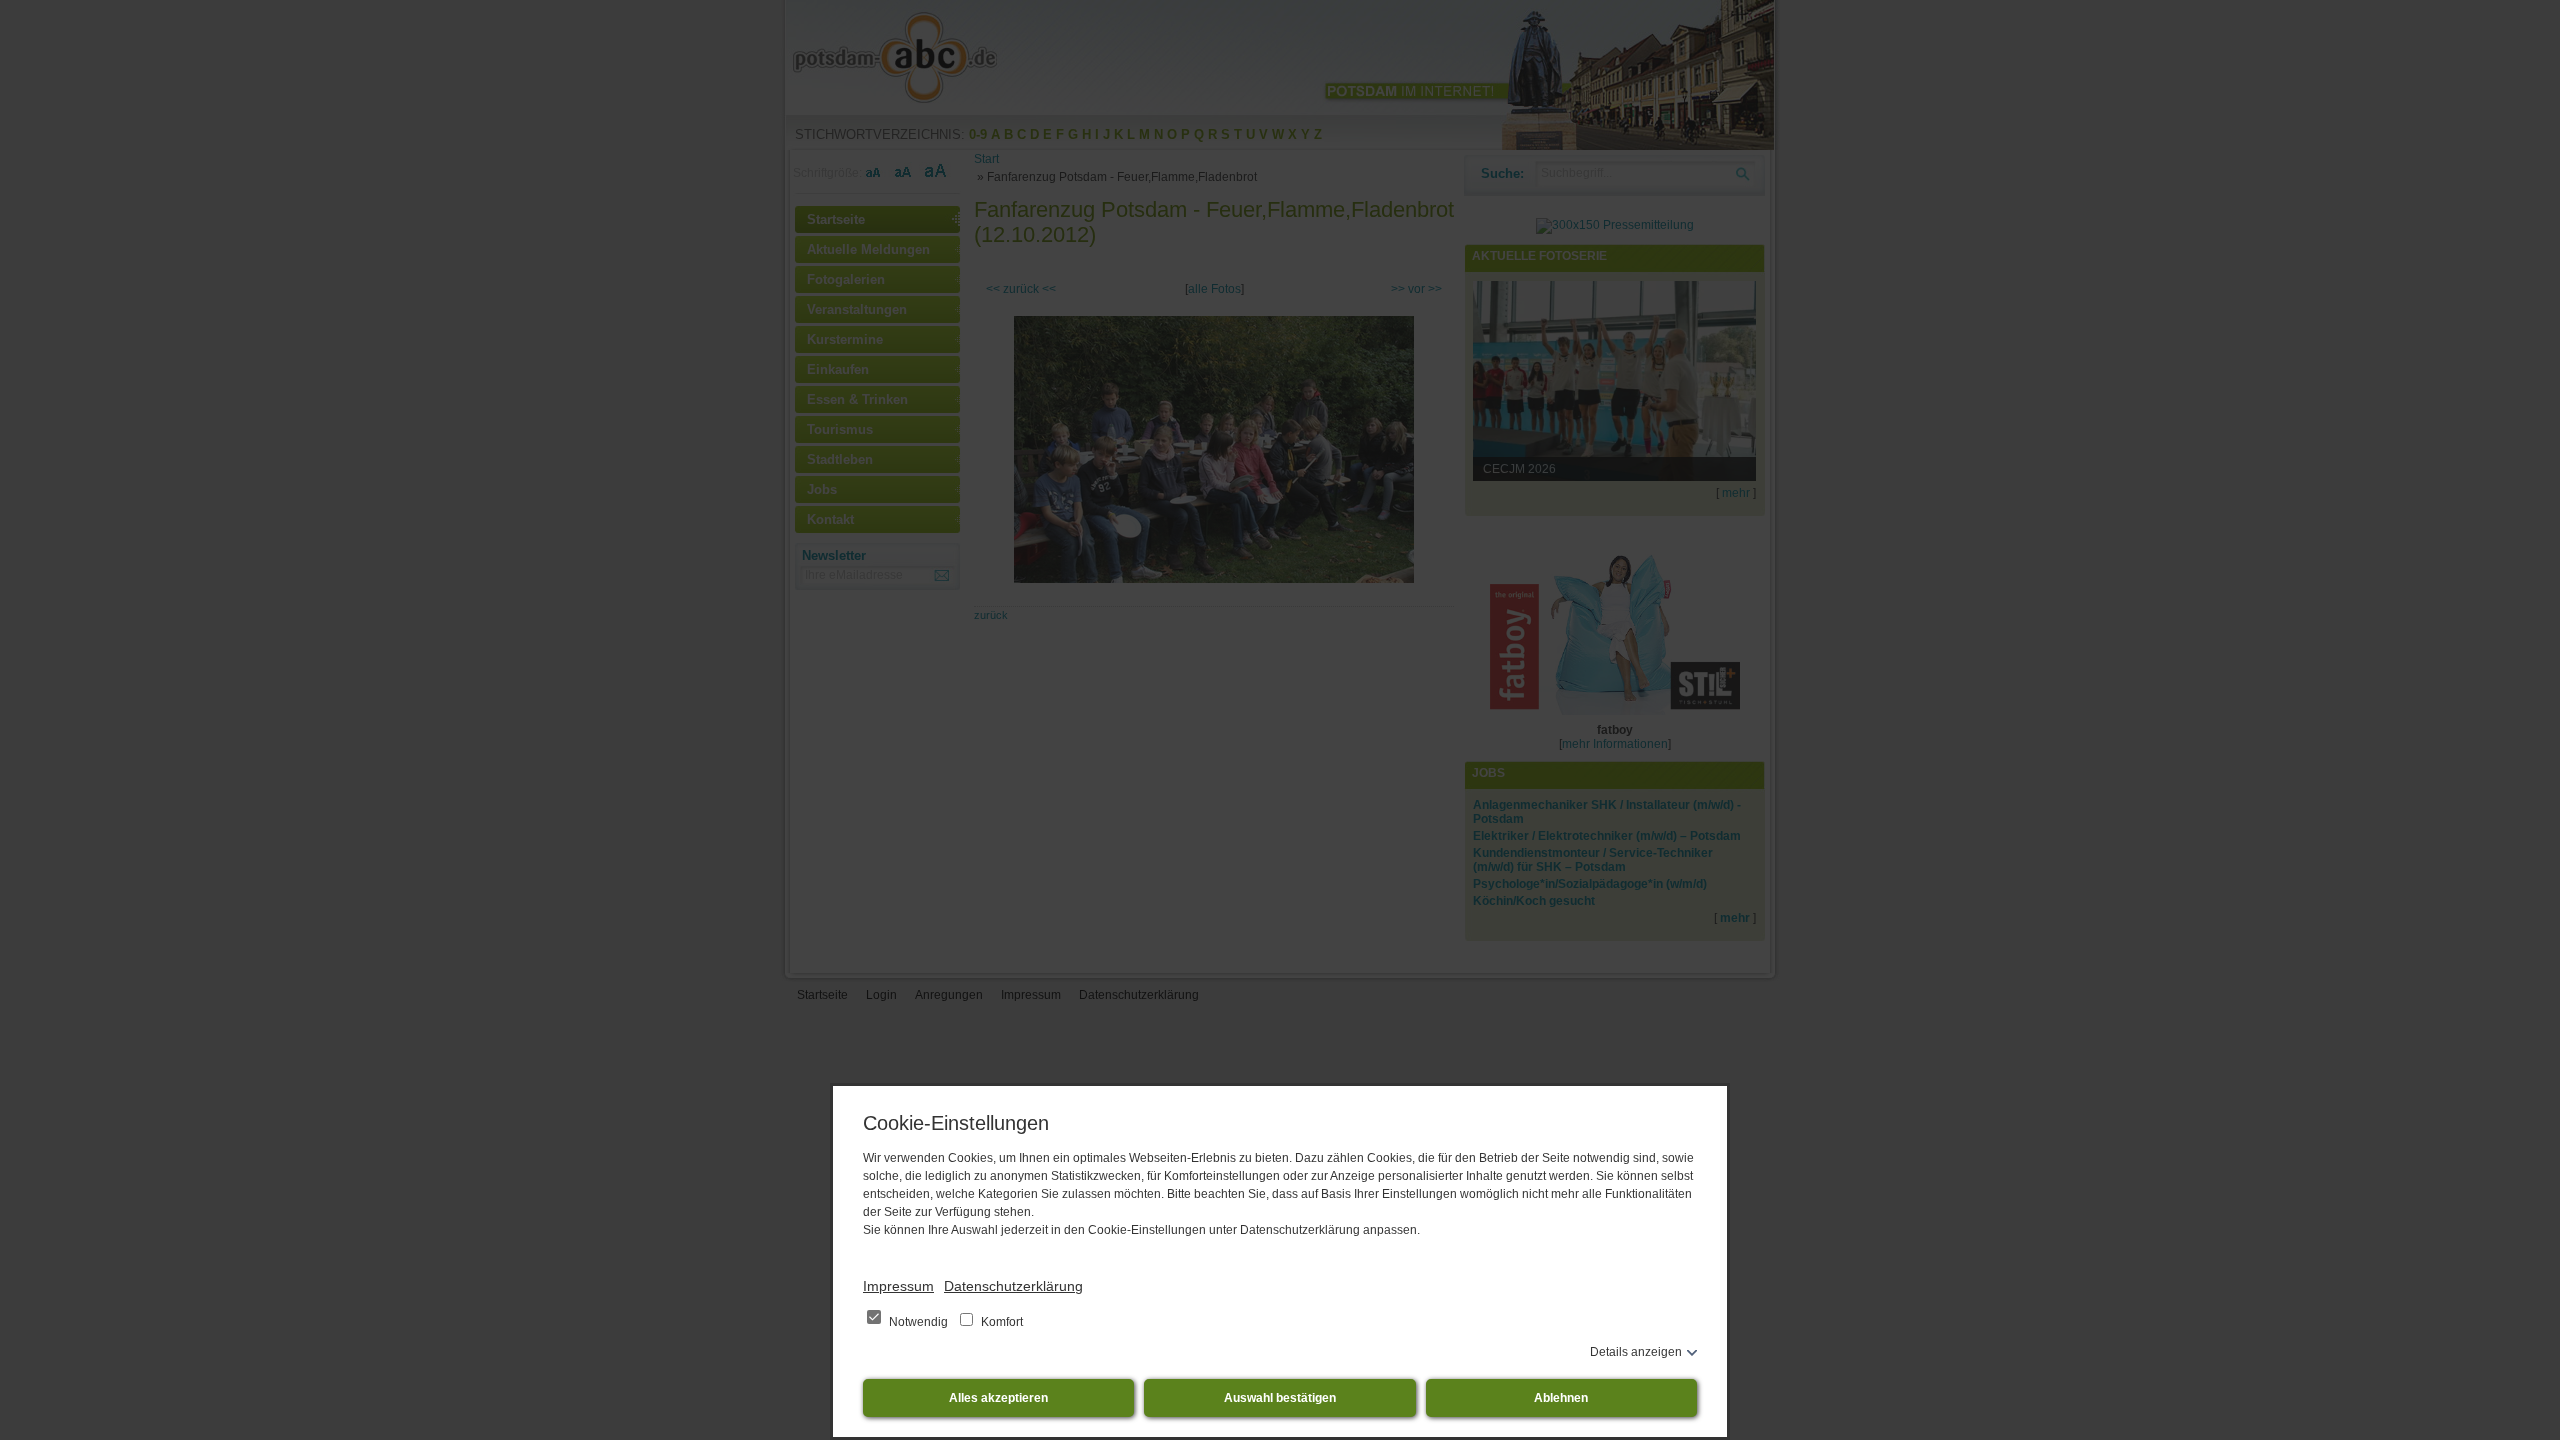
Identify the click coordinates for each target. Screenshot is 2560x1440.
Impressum (898, 1286)
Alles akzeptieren (998, 1398)
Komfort (1000, 1322)
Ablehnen (1561, 1398)
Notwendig (918, 1322)
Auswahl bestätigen (1280, 1398)
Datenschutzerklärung (1013, 1286)
